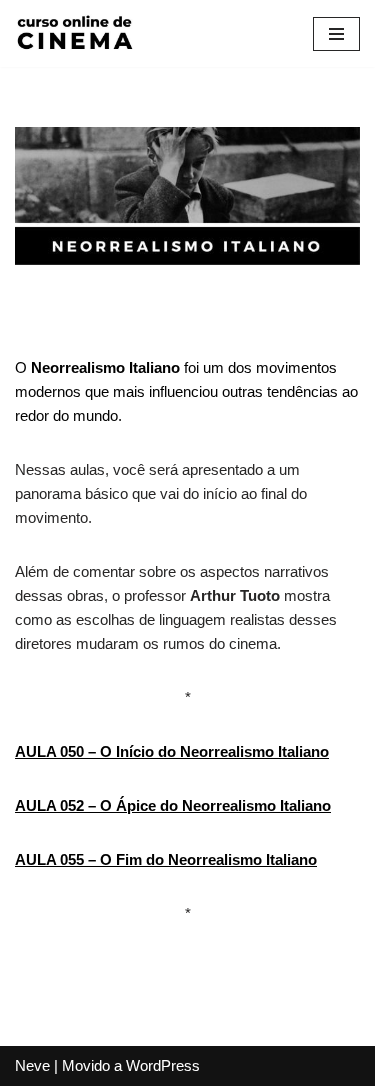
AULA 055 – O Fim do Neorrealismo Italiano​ (166, 859)
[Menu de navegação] (336, 34)
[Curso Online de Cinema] (75, 33)
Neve (32, 1065)
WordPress (163, 1065)
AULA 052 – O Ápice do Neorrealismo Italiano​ (173, 805)
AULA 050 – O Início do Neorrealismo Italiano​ (172, 751)
